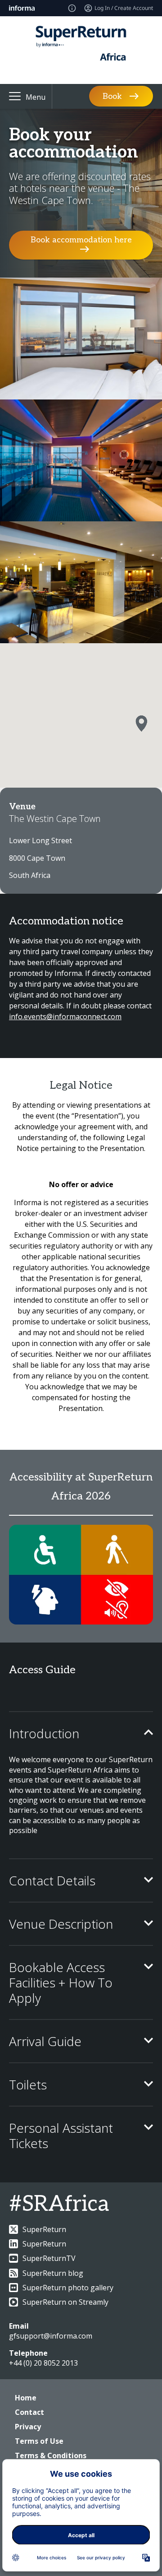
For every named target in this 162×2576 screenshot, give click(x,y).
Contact (29, 2412)
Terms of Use (39, 2441)
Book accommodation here (81, 240)
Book (112, 96)
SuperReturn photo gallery (68, 2288)
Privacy (28, 2427)
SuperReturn (44, 2229)
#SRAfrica (59, 2204)
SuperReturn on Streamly (65, 2302)
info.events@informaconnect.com (65, 1016)
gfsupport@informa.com (51, 2336)
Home (26, 2398)
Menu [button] (36, 97)
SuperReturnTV (49, 2258)
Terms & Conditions (51, 2455)
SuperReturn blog (53, 2273)
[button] (141, 724)
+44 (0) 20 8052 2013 (43, 2363)
